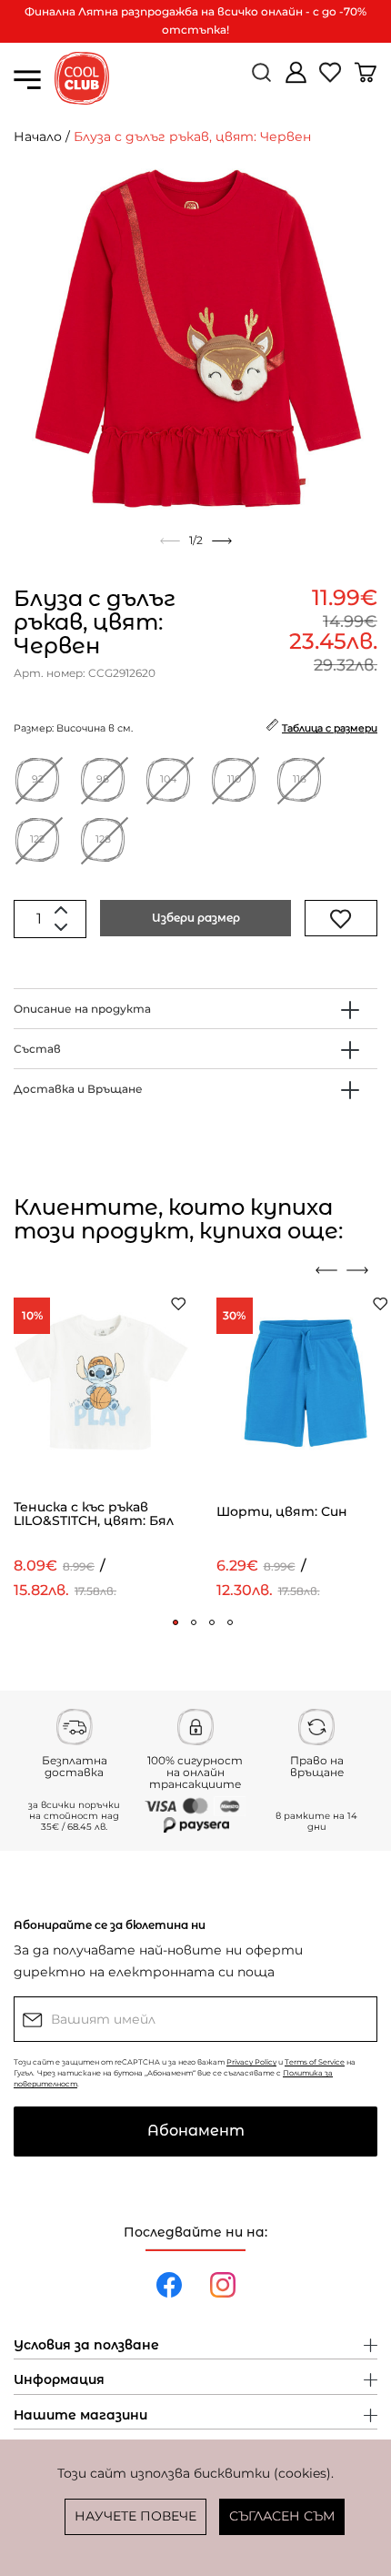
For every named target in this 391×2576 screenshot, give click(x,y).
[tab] (195, 1009)
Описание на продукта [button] (82, 1009)
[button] (175, 1622)
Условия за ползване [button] (86, 2346)
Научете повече (135, 2516)
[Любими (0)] (332, 80)
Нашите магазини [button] (80, 2416)
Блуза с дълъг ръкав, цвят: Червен (192, 136)
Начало (38, 136)
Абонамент (196, 2131)
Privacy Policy (251, 2062)
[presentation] (326, 1270)
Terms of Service (315, 2062)
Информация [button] (59, 2380)
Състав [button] (37, 1049)
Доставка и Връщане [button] (78, 1089)
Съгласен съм (282, 2516)
